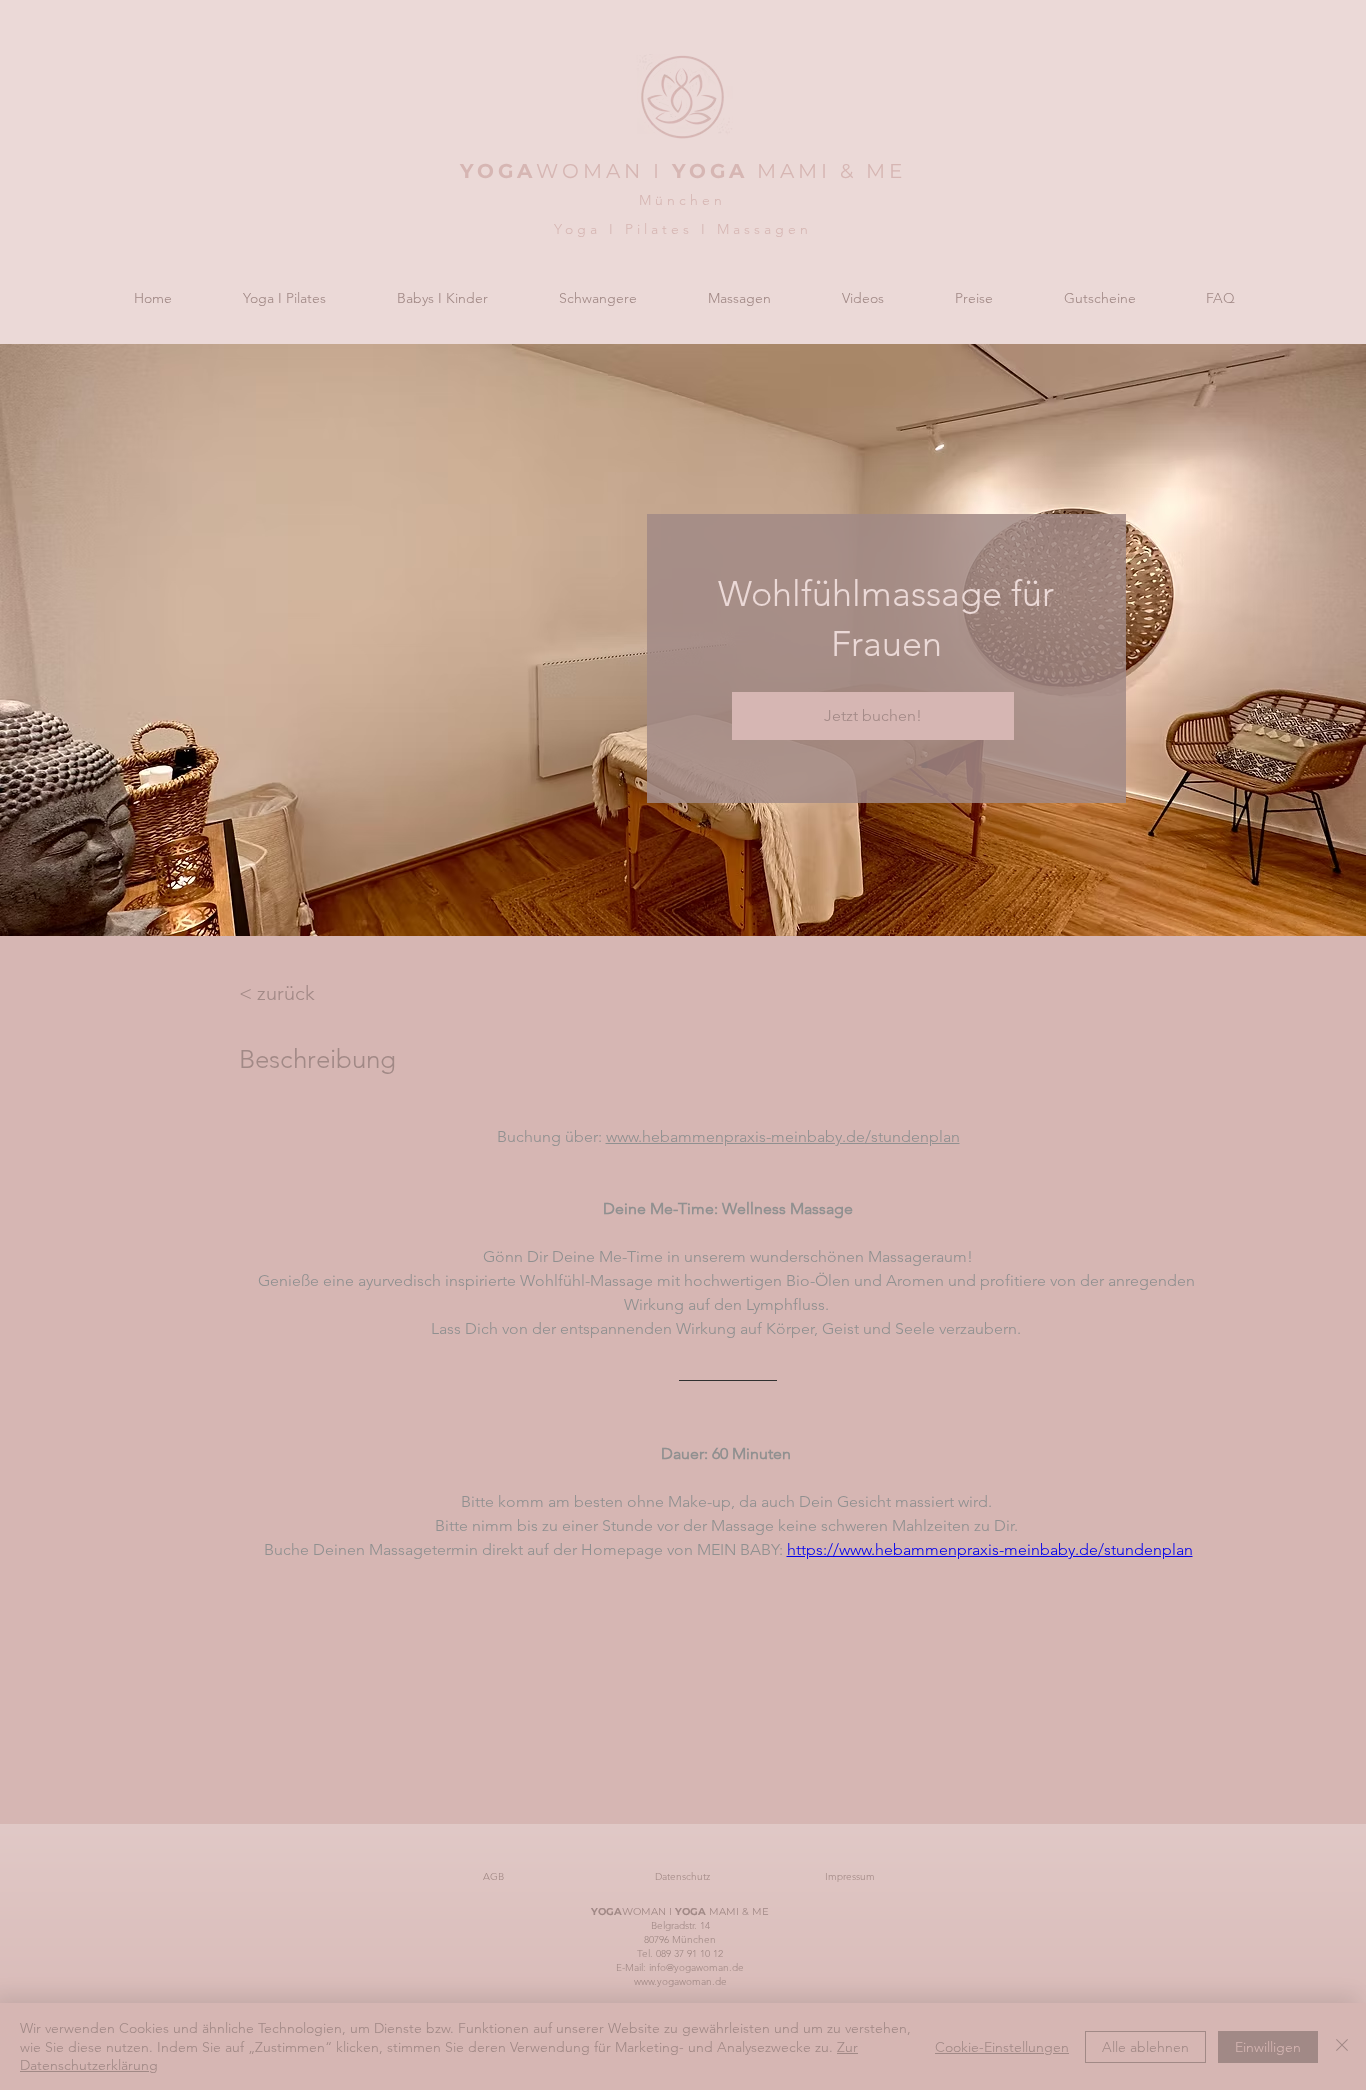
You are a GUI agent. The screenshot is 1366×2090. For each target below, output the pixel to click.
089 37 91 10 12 (689, 1953)
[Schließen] (1342, 2046)
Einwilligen (1268, 2047)
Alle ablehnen (1145, 2047)
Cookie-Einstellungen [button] (1002, 2047)
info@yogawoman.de (696, 1967)
